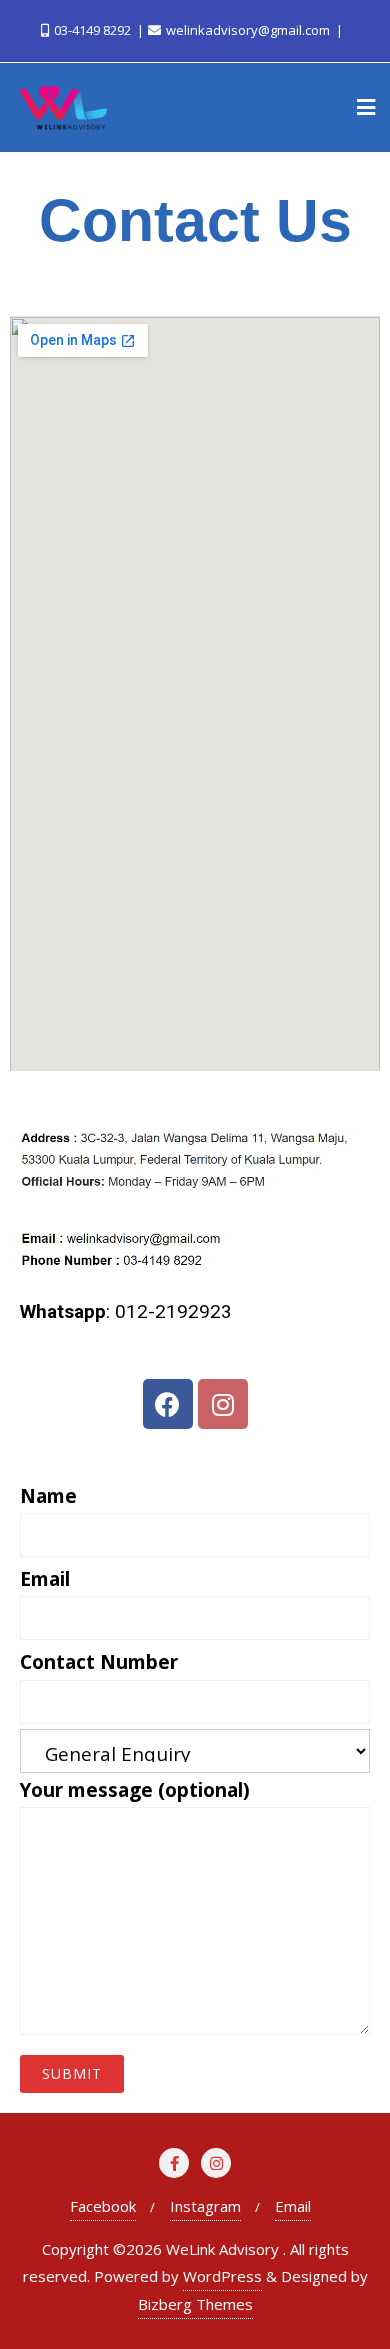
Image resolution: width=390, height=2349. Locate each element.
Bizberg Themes (195, 2304)
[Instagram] (223, 1404)
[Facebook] (168, 1404)
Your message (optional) (135, 1790)
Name (48, 1496)
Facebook (103, 2206)
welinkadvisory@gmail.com (248, 30)
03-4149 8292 (92, 30)
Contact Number (99, 1662)
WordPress (222, 2276)
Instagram (205, 2206)
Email (45, 1579)
